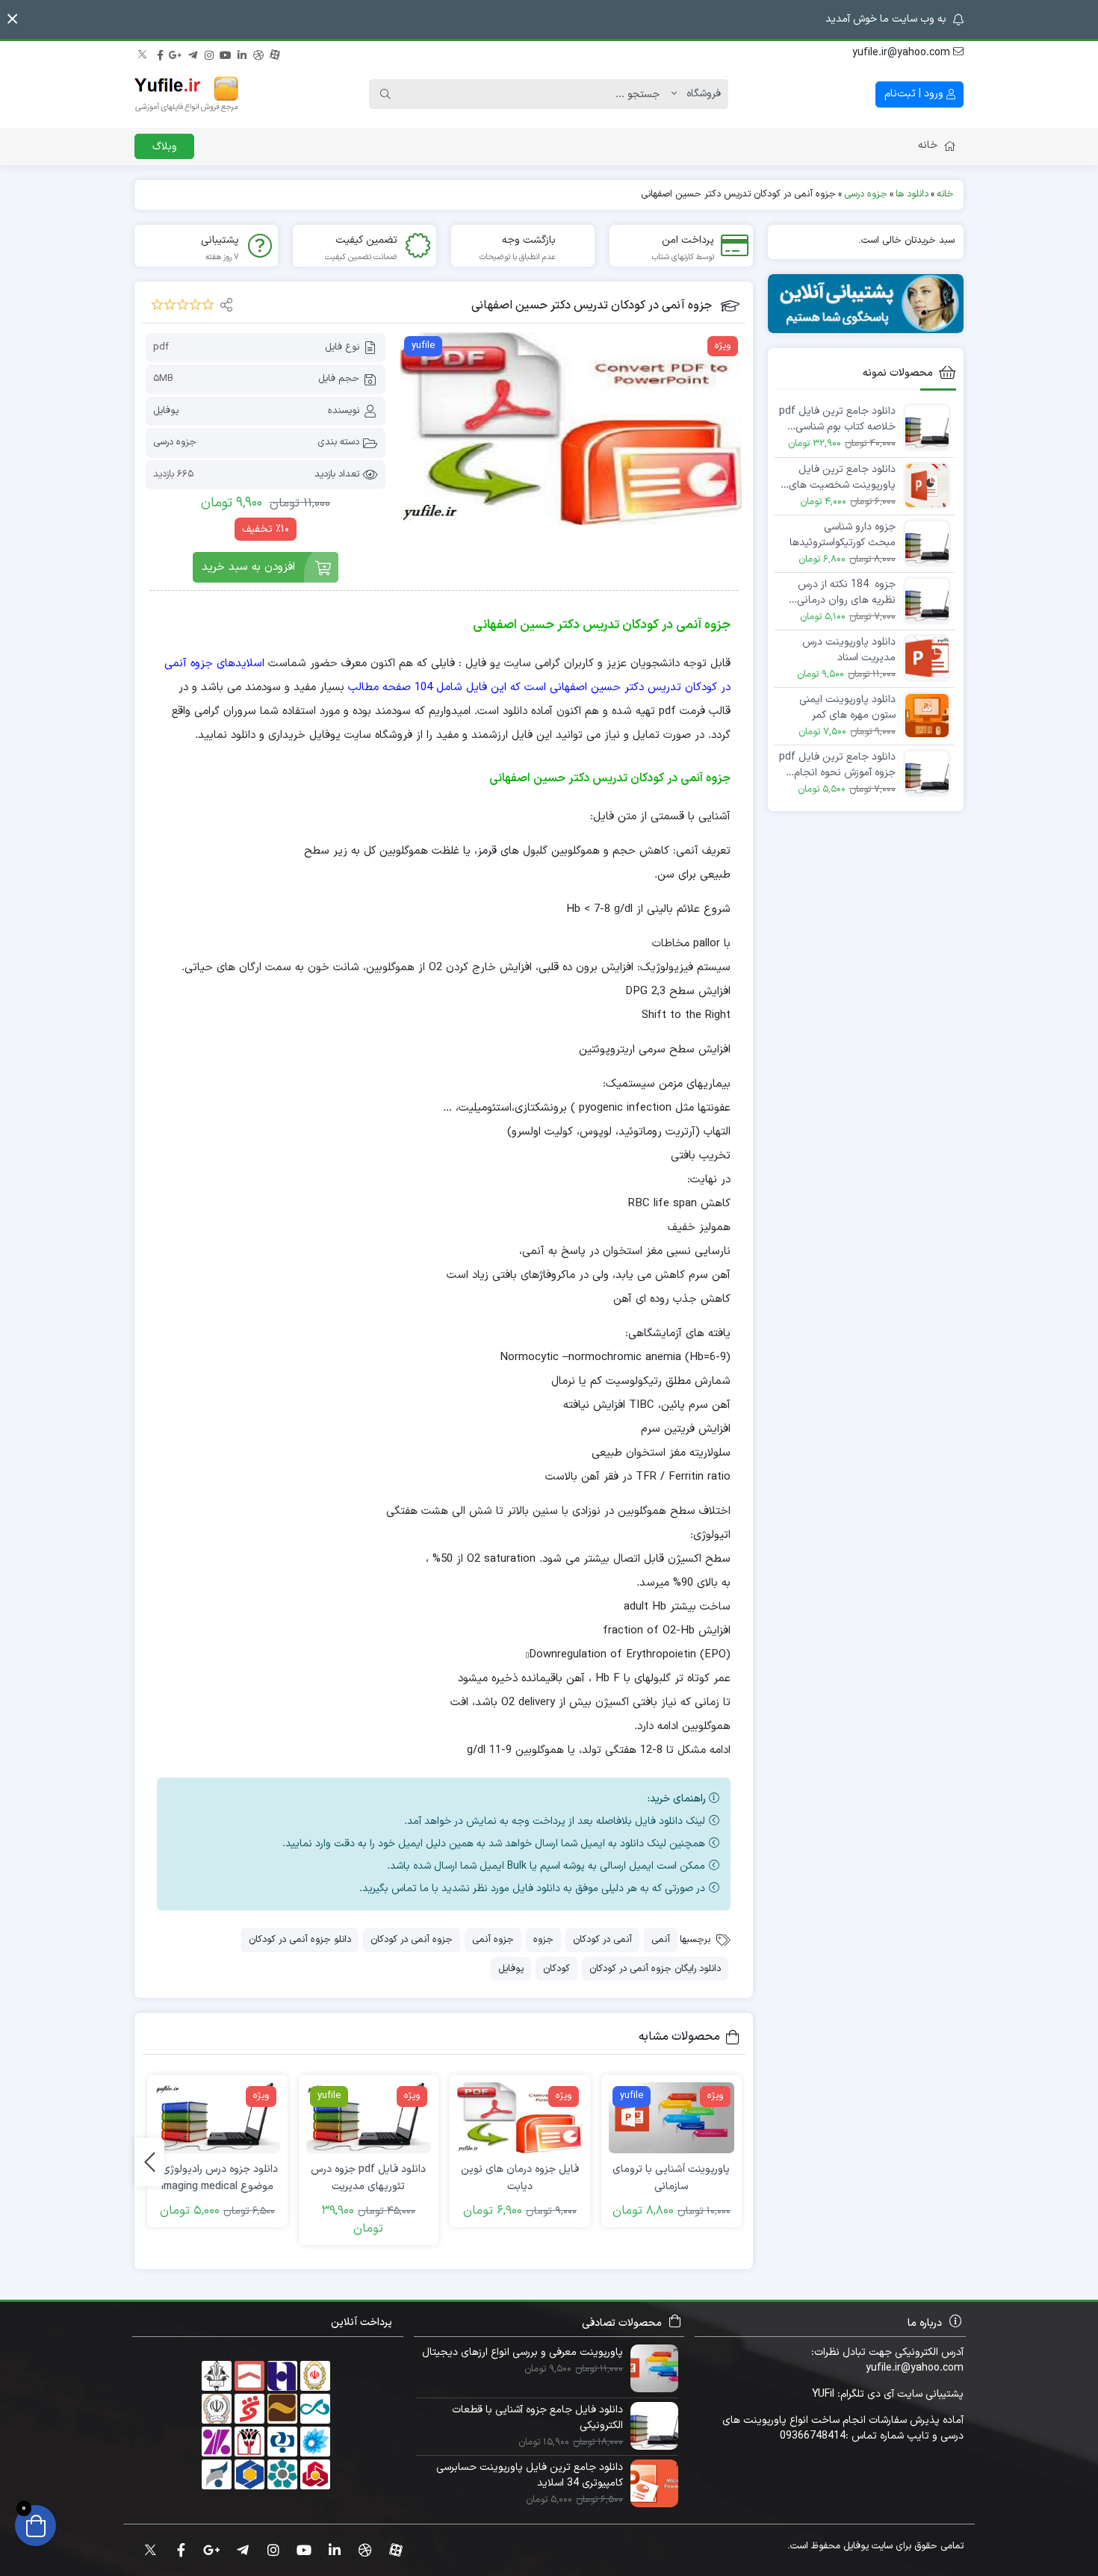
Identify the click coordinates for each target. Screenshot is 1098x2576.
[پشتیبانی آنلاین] (866, 304)
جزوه (543, 1940)
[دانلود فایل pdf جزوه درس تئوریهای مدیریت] (369, 2118)
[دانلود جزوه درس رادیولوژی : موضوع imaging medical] (217, 2118)
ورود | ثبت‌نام (915, 94)
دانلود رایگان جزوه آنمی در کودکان (655, 1969)
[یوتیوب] (226, 53)
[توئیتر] (143, 53)
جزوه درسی (175, 442)
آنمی (661, 1940)
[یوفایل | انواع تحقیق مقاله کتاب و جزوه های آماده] (187, 94)
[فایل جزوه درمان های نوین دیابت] (520, 2118)
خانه (928, 145)
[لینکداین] (242, 53)
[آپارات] (275, 53)
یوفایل (166, 411)
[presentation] (149, 2162)
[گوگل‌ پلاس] (176, 53)
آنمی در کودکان (602, 1940)
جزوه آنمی (493, 1940)
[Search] (385, 94)
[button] (12, 19)
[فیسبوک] (160, 53)
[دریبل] (258, 53)
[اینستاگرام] (209, 53)
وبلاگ (165, 147)
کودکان (556, 1969)
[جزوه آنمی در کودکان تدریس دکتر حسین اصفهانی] (571, 429)
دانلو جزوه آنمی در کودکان (300, 1940)
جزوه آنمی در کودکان (412, 1940)
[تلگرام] (193, 53)
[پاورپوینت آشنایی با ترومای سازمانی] (671, 2118)
